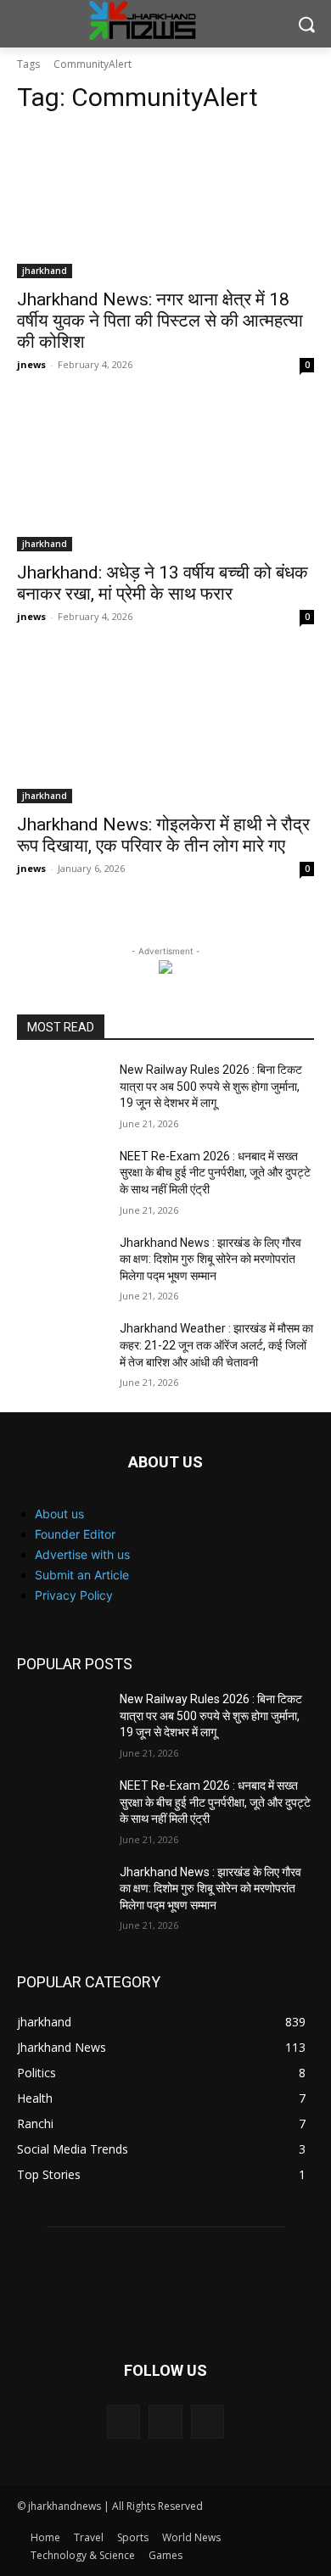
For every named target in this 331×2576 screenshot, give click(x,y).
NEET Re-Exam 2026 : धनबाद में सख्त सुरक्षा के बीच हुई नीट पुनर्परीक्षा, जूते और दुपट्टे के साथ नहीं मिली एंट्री (215, 1173)
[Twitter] (208, 2421)
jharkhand (45, 271)
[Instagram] (165, 2421)
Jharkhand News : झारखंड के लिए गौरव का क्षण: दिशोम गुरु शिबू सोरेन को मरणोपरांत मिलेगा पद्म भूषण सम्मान (210, 1259)
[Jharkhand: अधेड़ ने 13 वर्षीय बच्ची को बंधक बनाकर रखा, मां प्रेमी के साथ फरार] (165, 477)
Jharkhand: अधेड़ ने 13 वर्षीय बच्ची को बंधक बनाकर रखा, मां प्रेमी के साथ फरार (163, 583)
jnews (31, 364)
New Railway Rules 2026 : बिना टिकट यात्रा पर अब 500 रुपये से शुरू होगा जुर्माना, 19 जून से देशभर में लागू (211, 1086)
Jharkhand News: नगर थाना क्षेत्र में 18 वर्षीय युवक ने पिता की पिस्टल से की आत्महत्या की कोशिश (160, 321)
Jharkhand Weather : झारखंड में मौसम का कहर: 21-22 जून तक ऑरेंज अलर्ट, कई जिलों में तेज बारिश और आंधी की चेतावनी (216, 1345)
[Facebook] (123, 2421)
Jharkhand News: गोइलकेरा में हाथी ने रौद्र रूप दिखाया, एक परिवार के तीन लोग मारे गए (163, 835)
